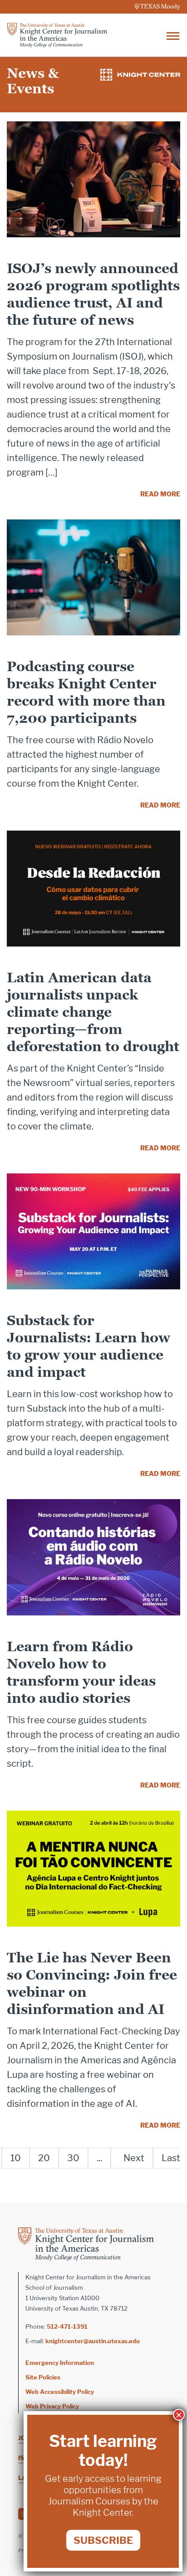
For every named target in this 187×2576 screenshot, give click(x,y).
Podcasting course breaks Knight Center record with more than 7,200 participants (86, 692)
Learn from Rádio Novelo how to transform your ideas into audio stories (81, 1672)
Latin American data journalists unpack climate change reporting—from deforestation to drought (93, 1012)
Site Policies (43, 2377)
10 (16, 2158)
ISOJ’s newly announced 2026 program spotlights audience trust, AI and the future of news (93, 294)
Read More (160, 494)
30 (73, 2158)
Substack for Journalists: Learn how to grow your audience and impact (89, 1346)
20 (44, 2158)
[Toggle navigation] (173, 35)
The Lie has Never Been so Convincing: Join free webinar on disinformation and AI (92, 1983)
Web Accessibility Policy (60, 2392)
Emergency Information (60, 2363)
